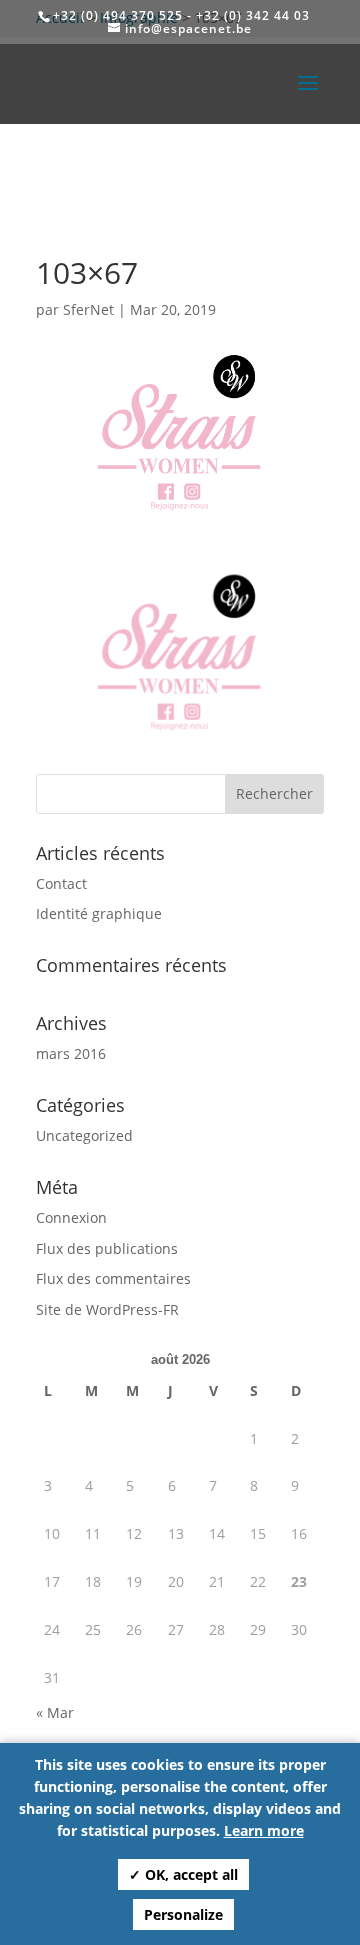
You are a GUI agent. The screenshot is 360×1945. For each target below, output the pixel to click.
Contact (61, 883)
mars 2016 (71, 1053)
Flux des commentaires (113, 1278)
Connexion (71, 1217)
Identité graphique (99, 913)
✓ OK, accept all (183, 1874)
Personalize (183, 1914)
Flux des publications (107, 1248)
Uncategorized (84, 1135)
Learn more (264, 1830)
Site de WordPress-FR (107, 1309)
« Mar (55, 1712)
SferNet (88, 309)
